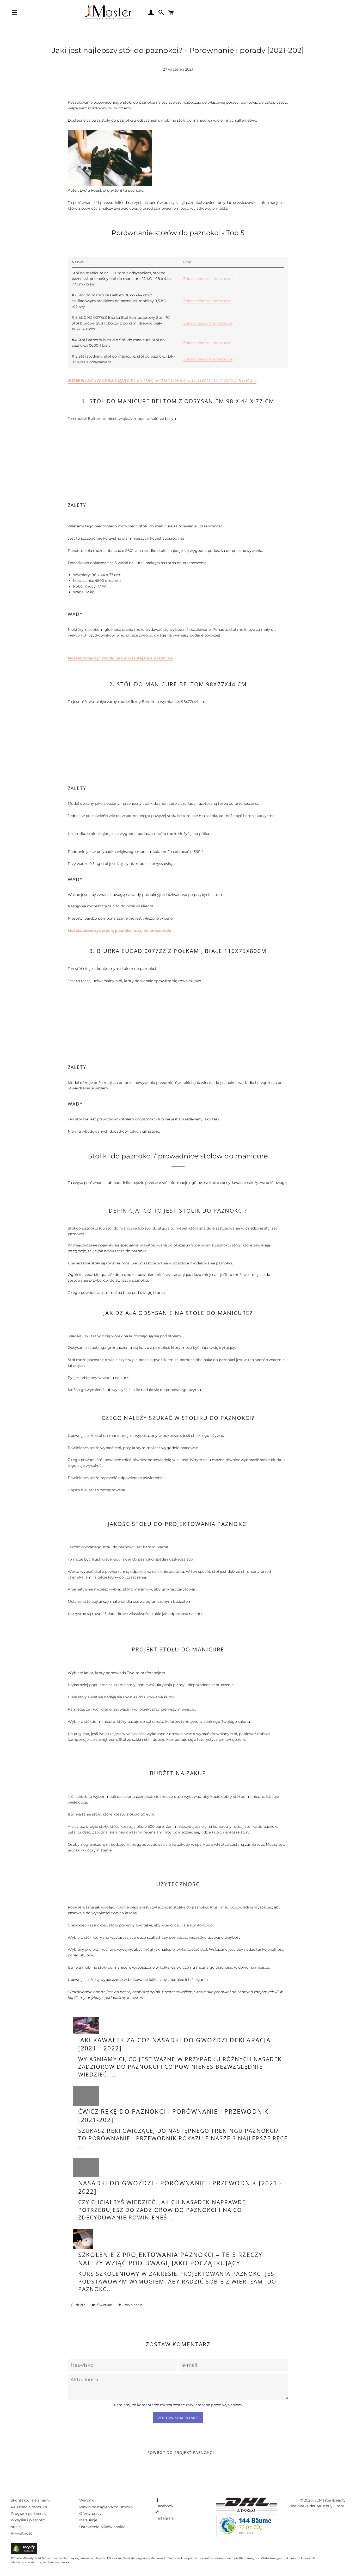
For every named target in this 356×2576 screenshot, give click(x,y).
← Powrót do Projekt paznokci (178, 2452)
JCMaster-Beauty (330, 2500)
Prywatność (22, 2533)
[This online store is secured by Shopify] (24, 2553)
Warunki (87, 2500)
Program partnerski (29, 2513)
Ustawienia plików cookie (102, 2527)
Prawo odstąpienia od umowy (106, 2507)
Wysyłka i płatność (28, 2520)
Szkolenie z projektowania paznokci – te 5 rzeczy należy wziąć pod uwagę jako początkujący (170, 2259)
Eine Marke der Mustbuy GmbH (317, 2506)
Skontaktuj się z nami (30, 2500)
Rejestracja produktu (30, 2507)
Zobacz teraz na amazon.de (208, 279)
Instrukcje (88, 2520)
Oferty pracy (90, 2513)
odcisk (17, 2527)
